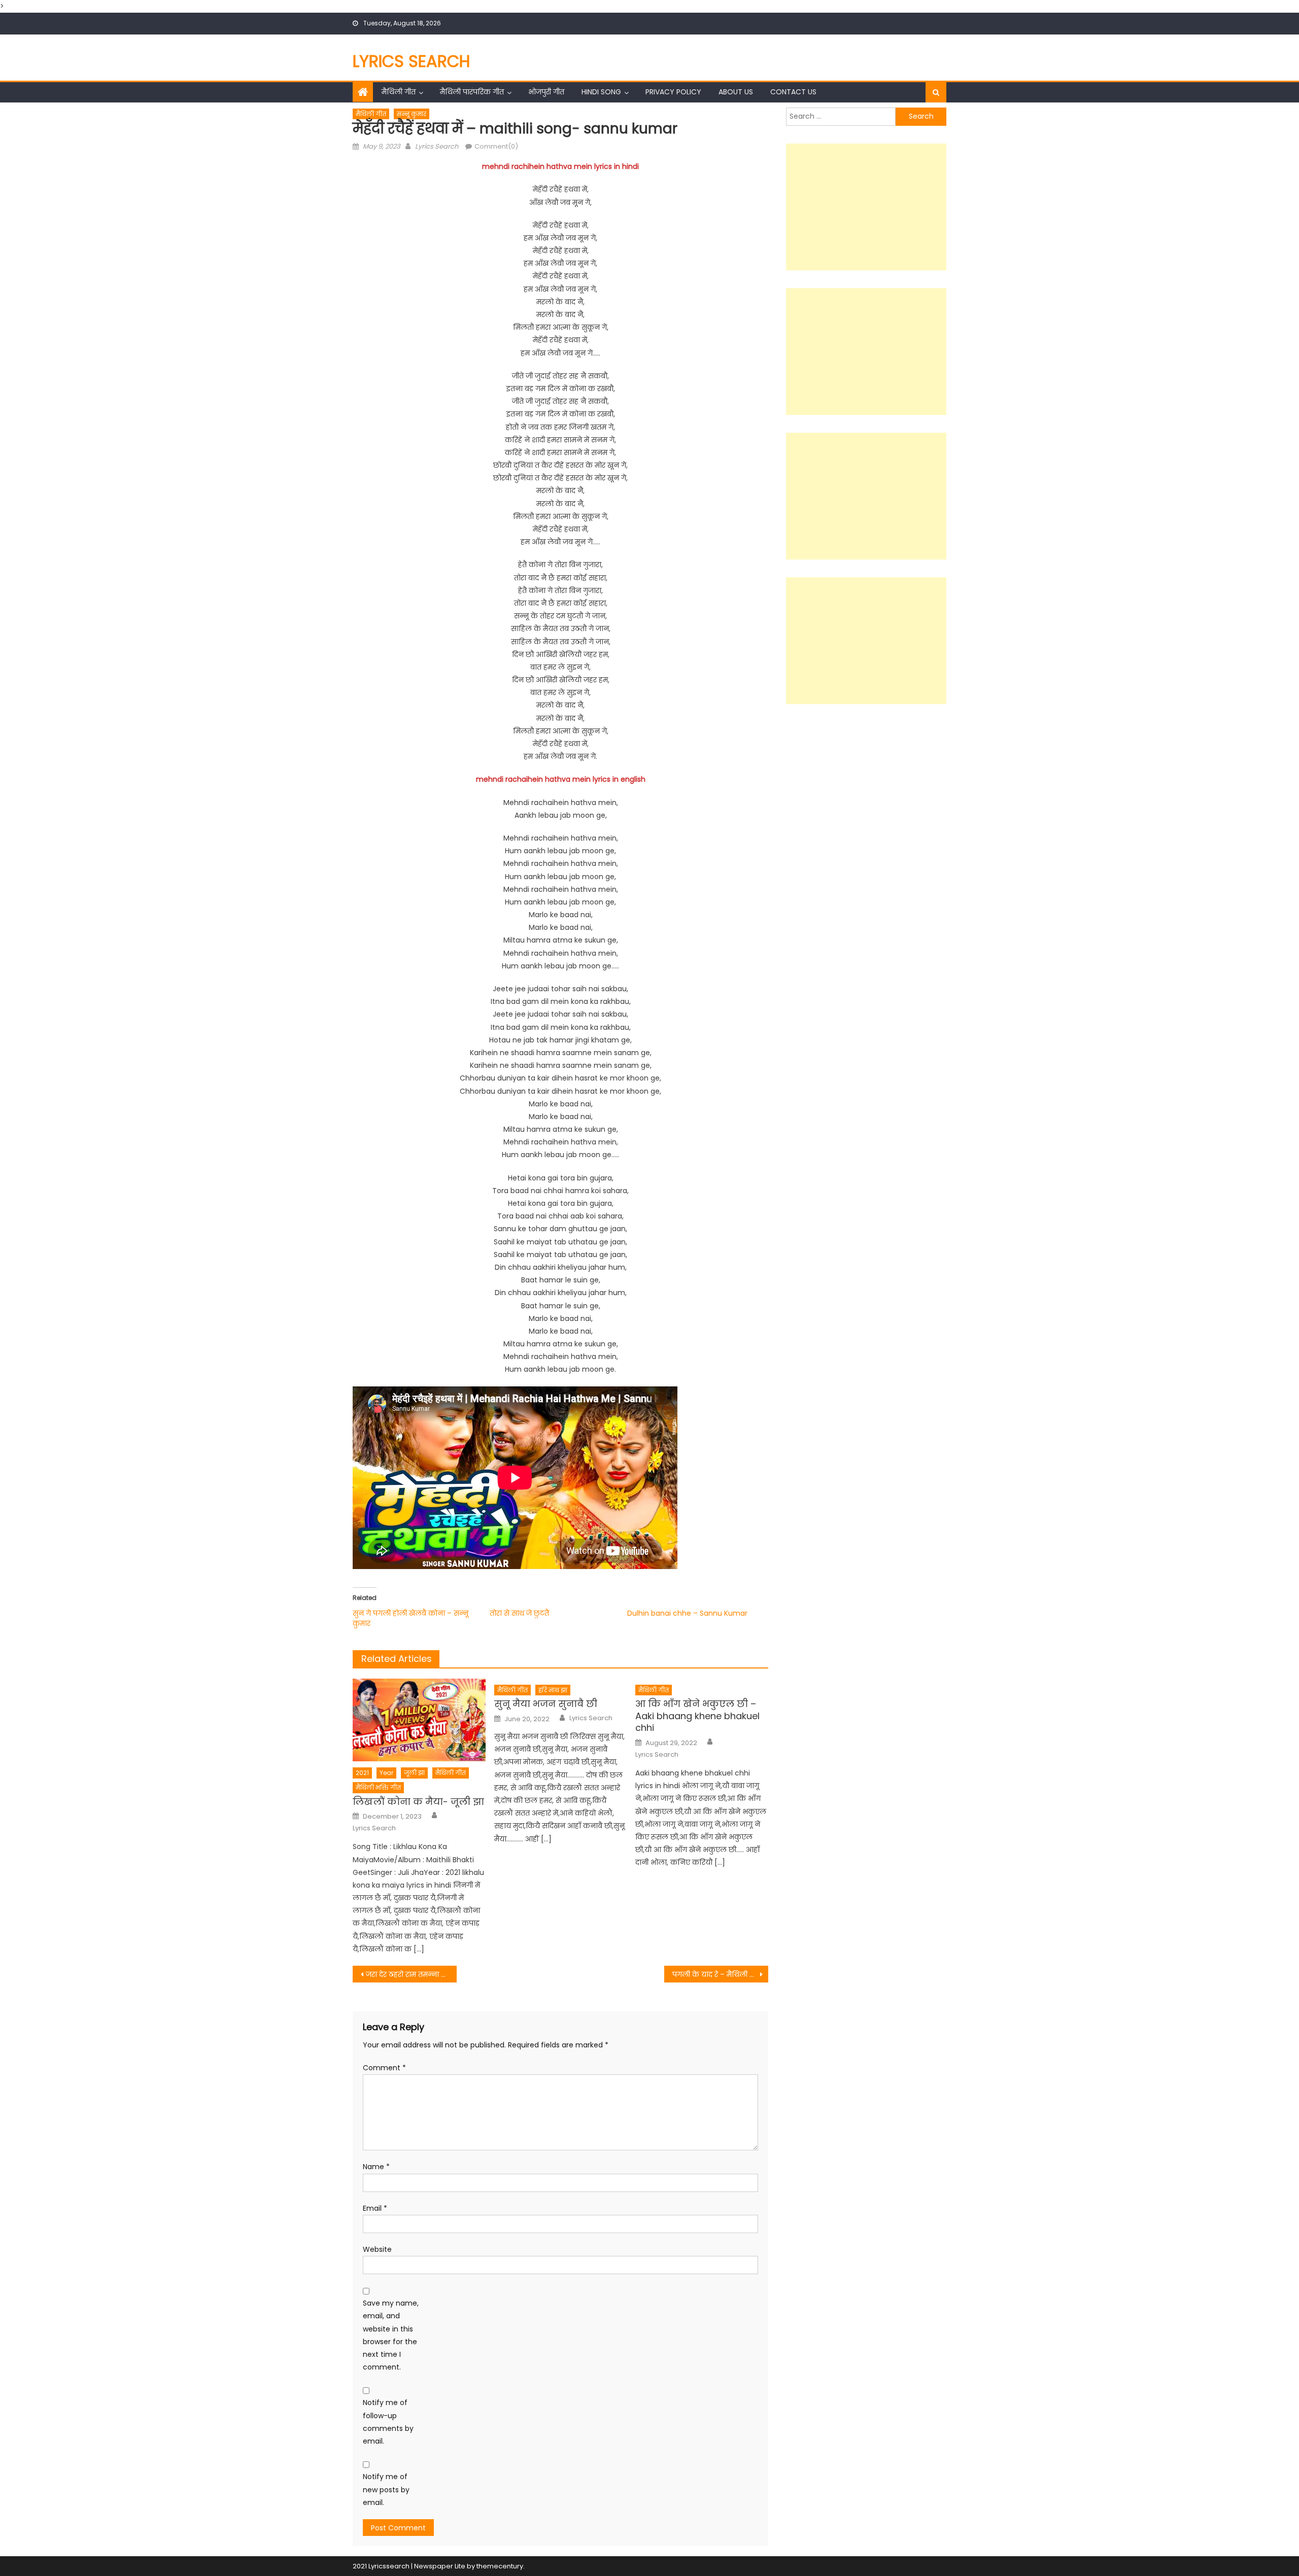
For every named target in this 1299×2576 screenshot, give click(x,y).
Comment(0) (496, 146)
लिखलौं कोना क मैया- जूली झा (418, 1802)
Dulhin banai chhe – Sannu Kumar (687, 1613)
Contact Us (793, 92)
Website (377, 2249)
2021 (362, 1773)
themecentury (500, 2566)
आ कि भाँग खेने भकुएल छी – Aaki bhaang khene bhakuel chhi (697, 1716)
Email (375, 2208)
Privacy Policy (673, 92)
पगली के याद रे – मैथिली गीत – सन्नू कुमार (720, 1974)
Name (376, 2167)
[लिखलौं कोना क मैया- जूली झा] (419, 1720)
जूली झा (414, 1773)
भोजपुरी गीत (546, 92)
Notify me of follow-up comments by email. (388, 2422)
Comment (384, 2068)
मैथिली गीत (399, 92)
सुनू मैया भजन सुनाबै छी (546, 1704)
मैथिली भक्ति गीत (378, 1787)
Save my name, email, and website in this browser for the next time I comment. (391, 2335)
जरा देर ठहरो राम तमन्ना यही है (411, 1974)
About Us (736, 92)
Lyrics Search (412, 61)
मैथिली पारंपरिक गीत (472, 92)
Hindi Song (601, 92)
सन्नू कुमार (412, 114)
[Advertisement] (866, 207)
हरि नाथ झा (553, 1690)
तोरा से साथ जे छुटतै (519, 1613)
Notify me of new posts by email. (386, 2489)
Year (386, 1773)
